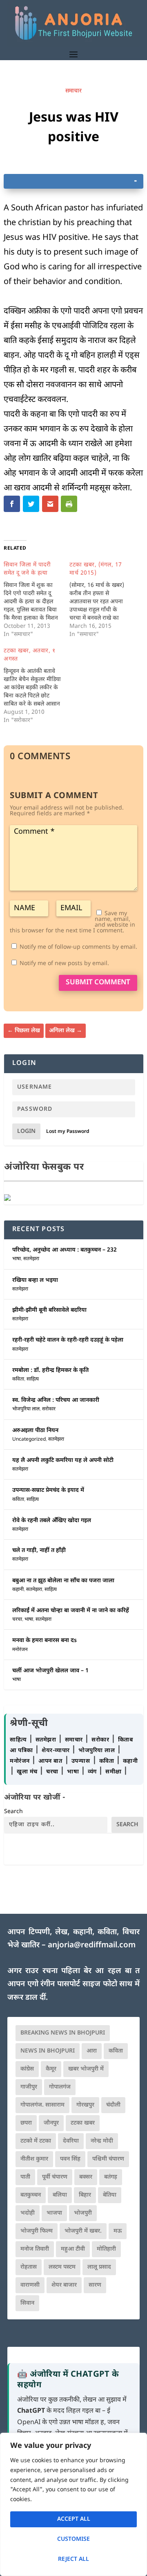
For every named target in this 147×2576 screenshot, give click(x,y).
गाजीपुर (29, 2087)
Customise (73, 2539)
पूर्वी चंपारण (55, 2177)
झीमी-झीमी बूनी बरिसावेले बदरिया (49, 1310)
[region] (73, 2504)
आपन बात (50, 1761)
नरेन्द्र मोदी (102, 2141)
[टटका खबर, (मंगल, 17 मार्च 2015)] (102, 600)
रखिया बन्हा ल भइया (35, 1280)
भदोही (28, 2213)
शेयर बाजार (64, 2285)
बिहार (85, 2195)
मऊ (118, 2231)
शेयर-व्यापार (57, 1751)
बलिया (60, 2195)
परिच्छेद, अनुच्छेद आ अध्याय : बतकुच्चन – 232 (65, 1250)
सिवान (27, 2303)
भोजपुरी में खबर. (83, 2231)
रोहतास (29, 2267)
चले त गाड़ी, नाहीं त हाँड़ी (39, 1551)
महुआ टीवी (73, 2249)
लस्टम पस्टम (62, 2267)
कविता (18, 1379)
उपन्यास (81, 1761)
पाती (25, 2177)
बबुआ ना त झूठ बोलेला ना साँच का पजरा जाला (63, 1581)
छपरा (26, 2123)
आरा (92, 2051)
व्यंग (93, 1772)
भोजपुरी (83, 2213)
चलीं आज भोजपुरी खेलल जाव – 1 (50, 1671)
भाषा (17, 1259)
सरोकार (49, 1409)
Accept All (74, 2519)
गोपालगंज (60, 2087)
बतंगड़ (111, 2177)
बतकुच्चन (31, 2195)
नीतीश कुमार (34, 2159)
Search (13, 1812)
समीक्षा (114, 1772)
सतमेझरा (31, 1259)
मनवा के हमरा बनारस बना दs (45, 1641)
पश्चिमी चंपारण (108, 2159)
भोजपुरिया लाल (26, 1409)
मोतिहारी (106, 2249)
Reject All (73, 2559)
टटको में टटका (36, 2141)
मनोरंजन (20, 1650)
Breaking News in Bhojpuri (63, 2033)
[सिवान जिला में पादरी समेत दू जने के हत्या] (37, 600)
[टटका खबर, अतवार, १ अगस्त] (37, 686)
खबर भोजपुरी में (86, 2069)
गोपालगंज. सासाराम (42, 2105)
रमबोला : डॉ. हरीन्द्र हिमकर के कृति (50, 1370)
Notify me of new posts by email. (64, 964)
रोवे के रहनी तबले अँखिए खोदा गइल (52, 1521)
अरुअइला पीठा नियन (35, 1431)
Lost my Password (68, 1132)
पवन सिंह (70, 2159)
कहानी (18, 1590)
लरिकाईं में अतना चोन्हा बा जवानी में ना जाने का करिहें (71, 1611)
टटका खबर (83, 2123)
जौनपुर (51, 2123)
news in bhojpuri (48, 2051)
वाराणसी (30, 2285)
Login (26, 1131)
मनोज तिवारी (35, 2249)
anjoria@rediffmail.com (92, 1946)
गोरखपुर (85, 2105)
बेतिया (110, 2195)
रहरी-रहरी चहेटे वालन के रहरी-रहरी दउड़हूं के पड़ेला (68, 1340)
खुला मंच (28, 1772)
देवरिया (71, 2141)
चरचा (17, 1620)
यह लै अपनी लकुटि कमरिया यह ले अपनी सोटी (63, 1461)
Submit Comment (98, 983)
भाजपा (54, 2213)
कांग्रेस (27, 2069)
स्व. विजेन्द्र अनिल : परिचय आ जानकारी (56, 1400)
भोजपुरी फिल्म (37, 2231)
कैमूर (51, 2069)
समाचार (73, 91)
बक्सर (86, 2177)
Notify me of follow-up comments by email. (78, 947)
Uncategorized (29, 1439)
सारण (95, 2285)
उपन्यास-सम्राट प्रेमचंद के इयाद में (48, 1490)
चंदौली (113, 2105)
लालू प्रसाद (99, 2267)
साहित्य (33, 1379)
